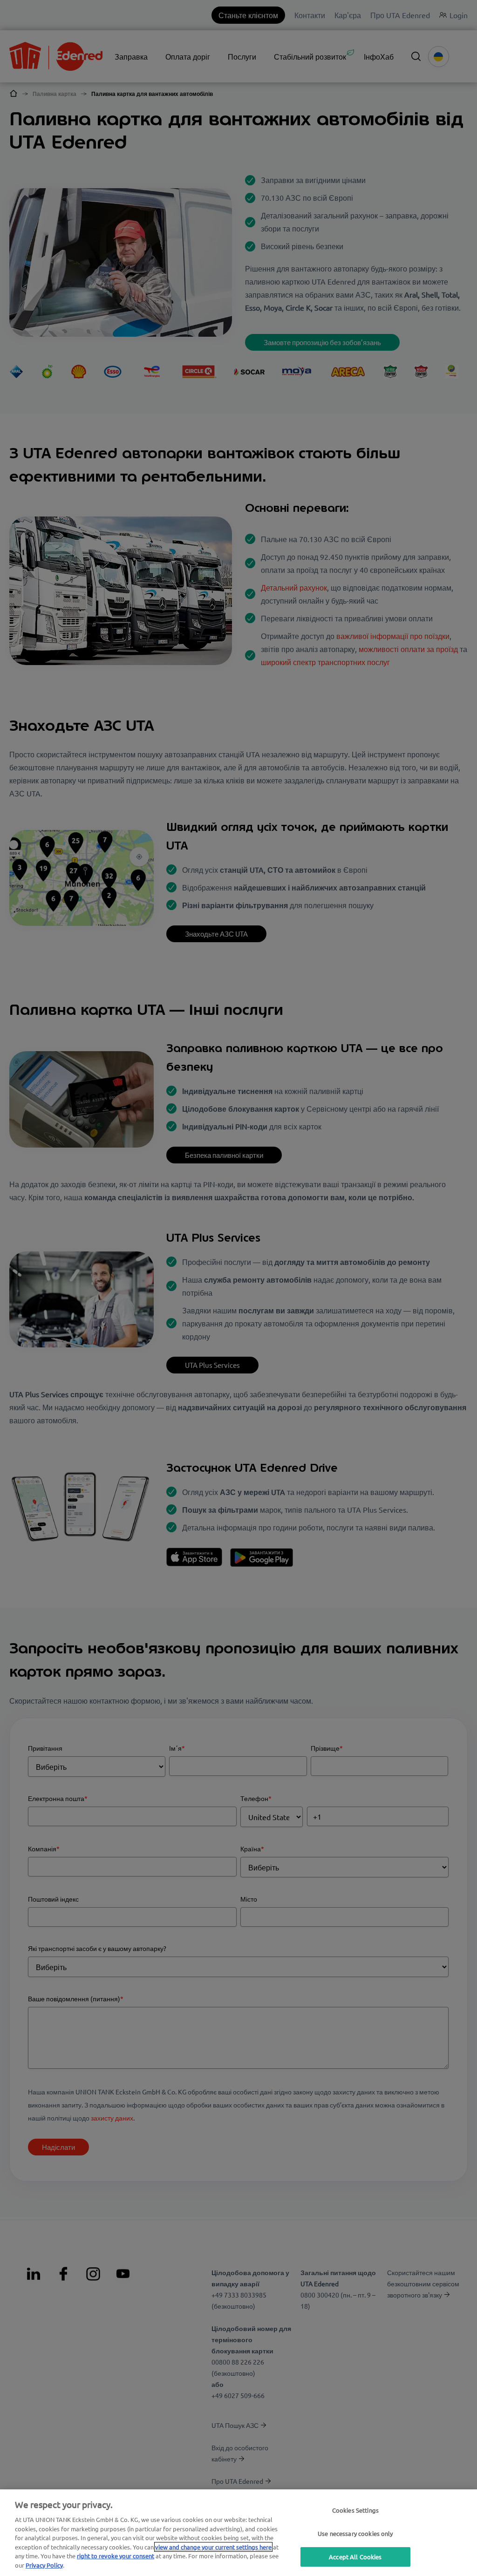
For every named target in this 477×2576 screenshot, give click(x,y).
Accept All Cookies (355, 2557)
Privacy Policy (44, 2565)
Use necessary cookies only (355, 2533)
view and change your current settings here (213, 2547)
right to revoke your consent (116, 2556)
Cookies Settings (355, 2510)
